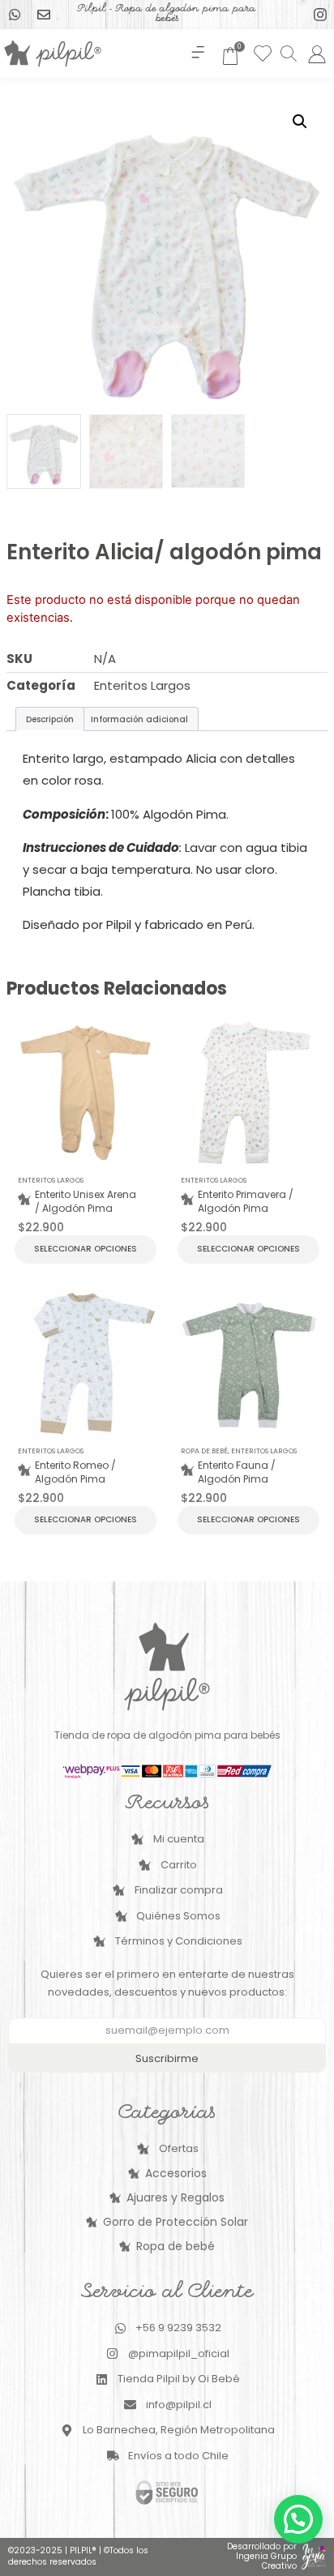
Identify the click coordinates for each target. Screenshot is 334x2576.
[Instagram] (320, 15)
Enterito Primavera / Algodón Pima (246, 1202)
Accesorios (176, 2173)
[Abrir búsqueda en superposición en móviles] (288, 53)
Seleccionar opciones (86, 1249)
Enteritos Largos (142, 685)
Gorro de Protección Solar (176, 2222)
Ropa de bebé (204, 1451)
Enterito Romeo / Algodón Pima (75, 1472)
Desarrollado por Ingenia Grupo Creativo (262, 2556)
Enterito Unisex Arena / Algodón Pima (86, 1202)
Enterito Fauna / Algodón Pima (237, 1472)
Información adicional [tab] (139, 719)
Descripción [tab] (50, 719)
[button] (198, 53)
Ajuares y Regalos (176, 2197)
